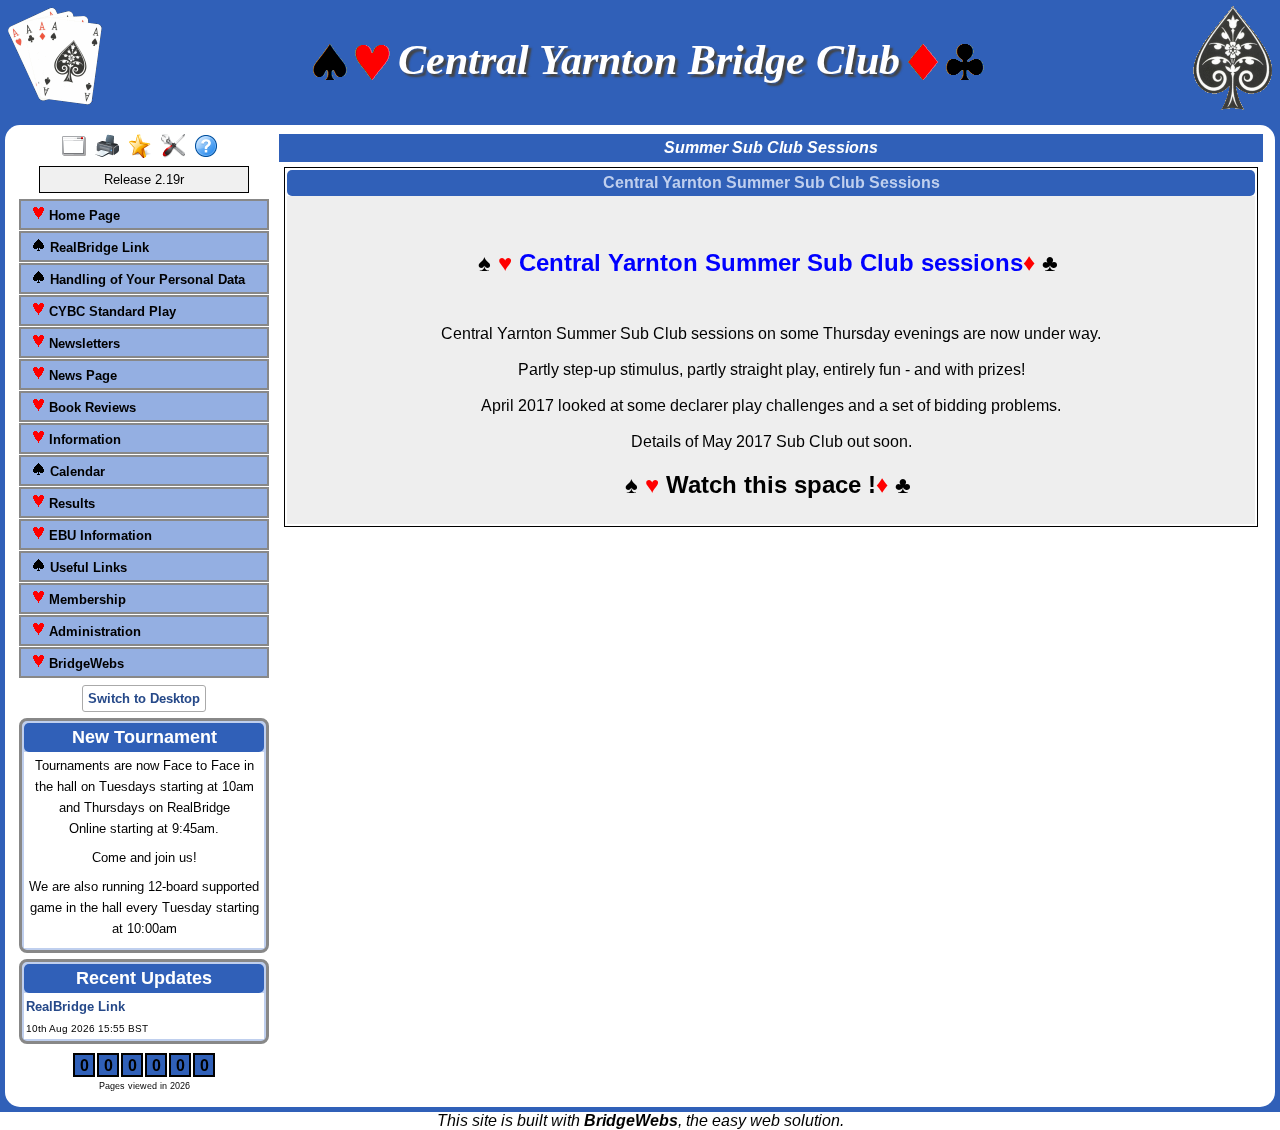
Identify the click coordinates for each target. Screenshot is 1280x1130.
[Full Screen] (78, 147)
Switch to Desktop (144, 698)
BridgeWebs (84, 663)
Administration (93, 631)
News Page (81, 375)
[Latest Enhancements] (144, 147)
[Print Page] (111, 147)
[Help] (210, 147)
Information (83, 439)
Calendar (75, 471)
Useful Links (86, 567)
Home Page (82, 215)
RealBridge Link (97, 247)
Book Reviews (90, 407)
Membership (85, 599)
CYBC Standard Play (110, 311)
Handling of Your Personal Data (145, 279)
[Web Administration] (177, 147)
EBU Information (98, 535)
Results (70, 503)
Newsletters (82, 343)
